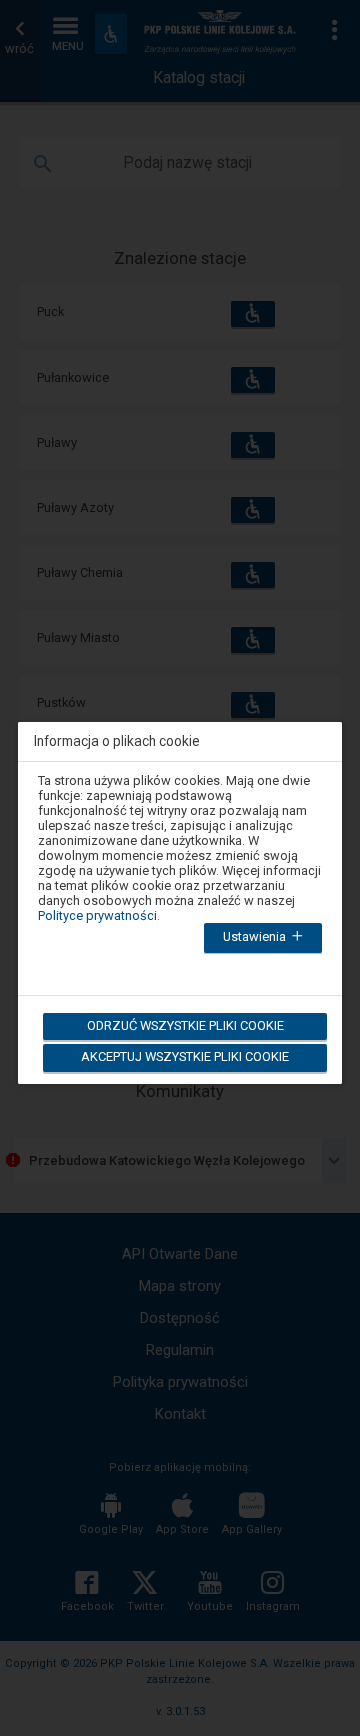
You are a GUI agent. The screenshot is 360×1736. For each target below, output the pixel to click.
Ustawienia (256, 936)
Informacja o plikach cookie (117, 741)
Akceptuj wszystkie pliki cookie (185, 1056)
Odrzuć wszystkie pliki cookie (185, 1025)
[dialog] (180, 890)
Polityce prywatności (97, 915)
